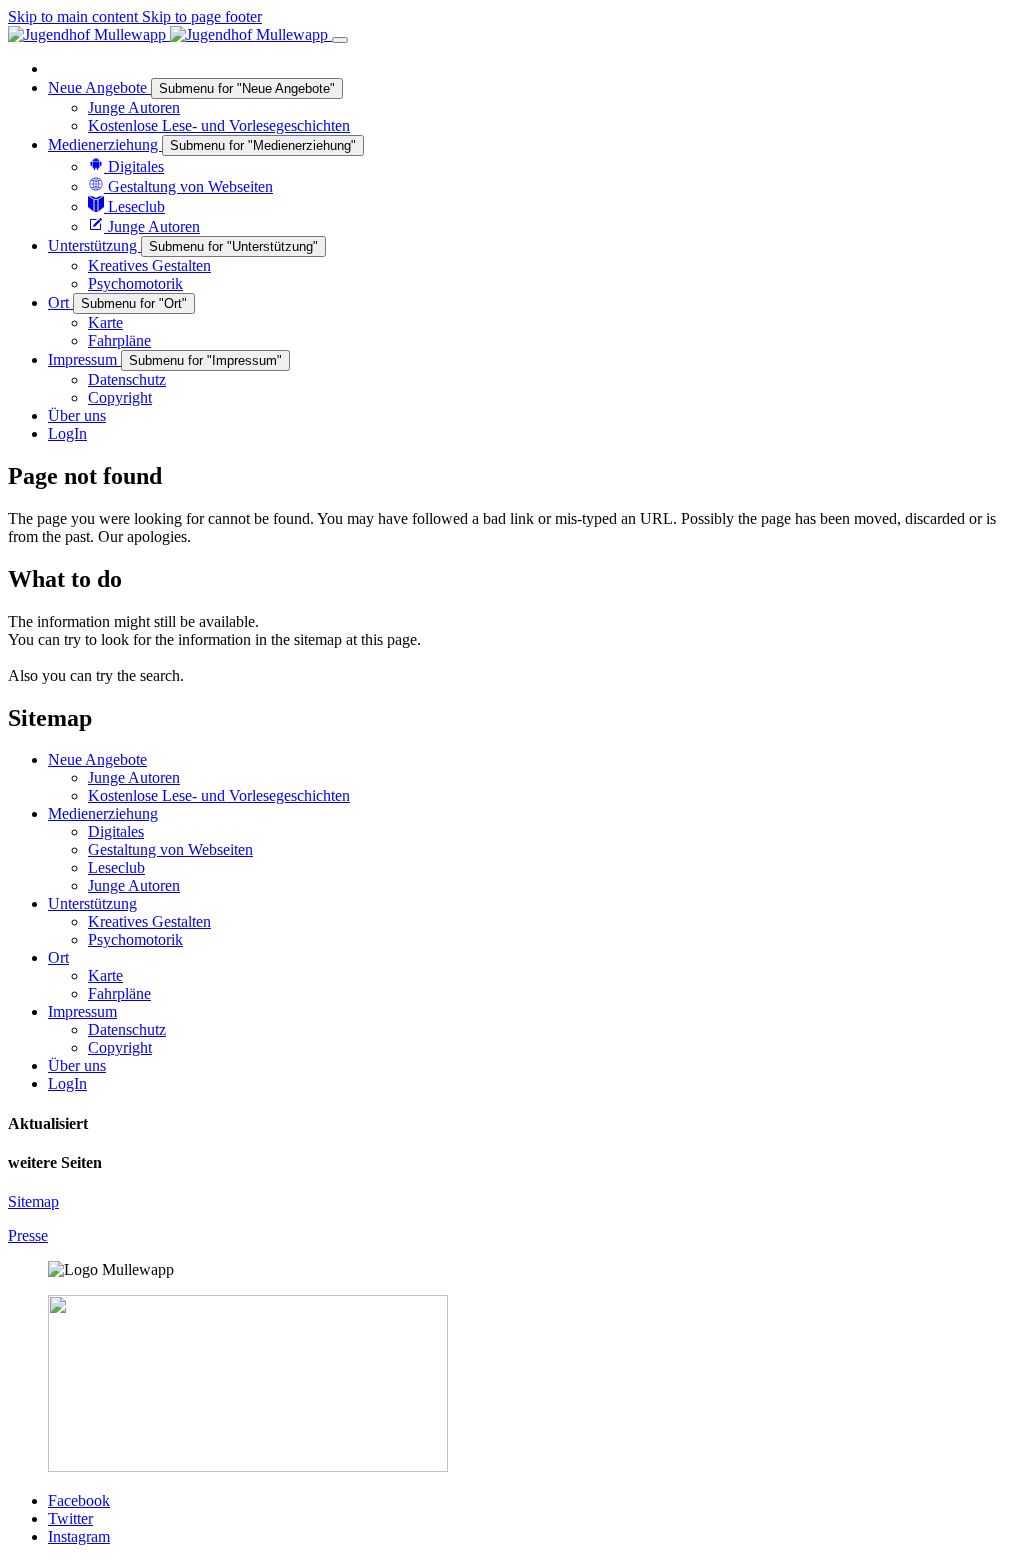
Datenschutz (127, 1029)
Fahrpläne (119, 993)
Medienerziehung (103, 813)
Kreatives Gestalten (149, 921)
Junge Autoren (134, 777)
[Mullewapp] (170, 34)
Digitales (116, 831)
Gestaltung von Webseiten (170, 849)
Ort (58, 957)
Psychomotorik (135, 939)
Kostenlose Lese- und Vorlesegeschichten (219, 795)
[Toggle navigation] (340, 40)
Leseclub (116, 867)
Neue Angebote (97, 759)
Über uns (77, 1065)
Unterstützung (92, 903)
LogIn (67, 1083)
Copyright (120, 1047)
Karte (105, 975)
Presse (28, 1235)
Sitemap (33, 1201)
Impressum (82, 1011)
